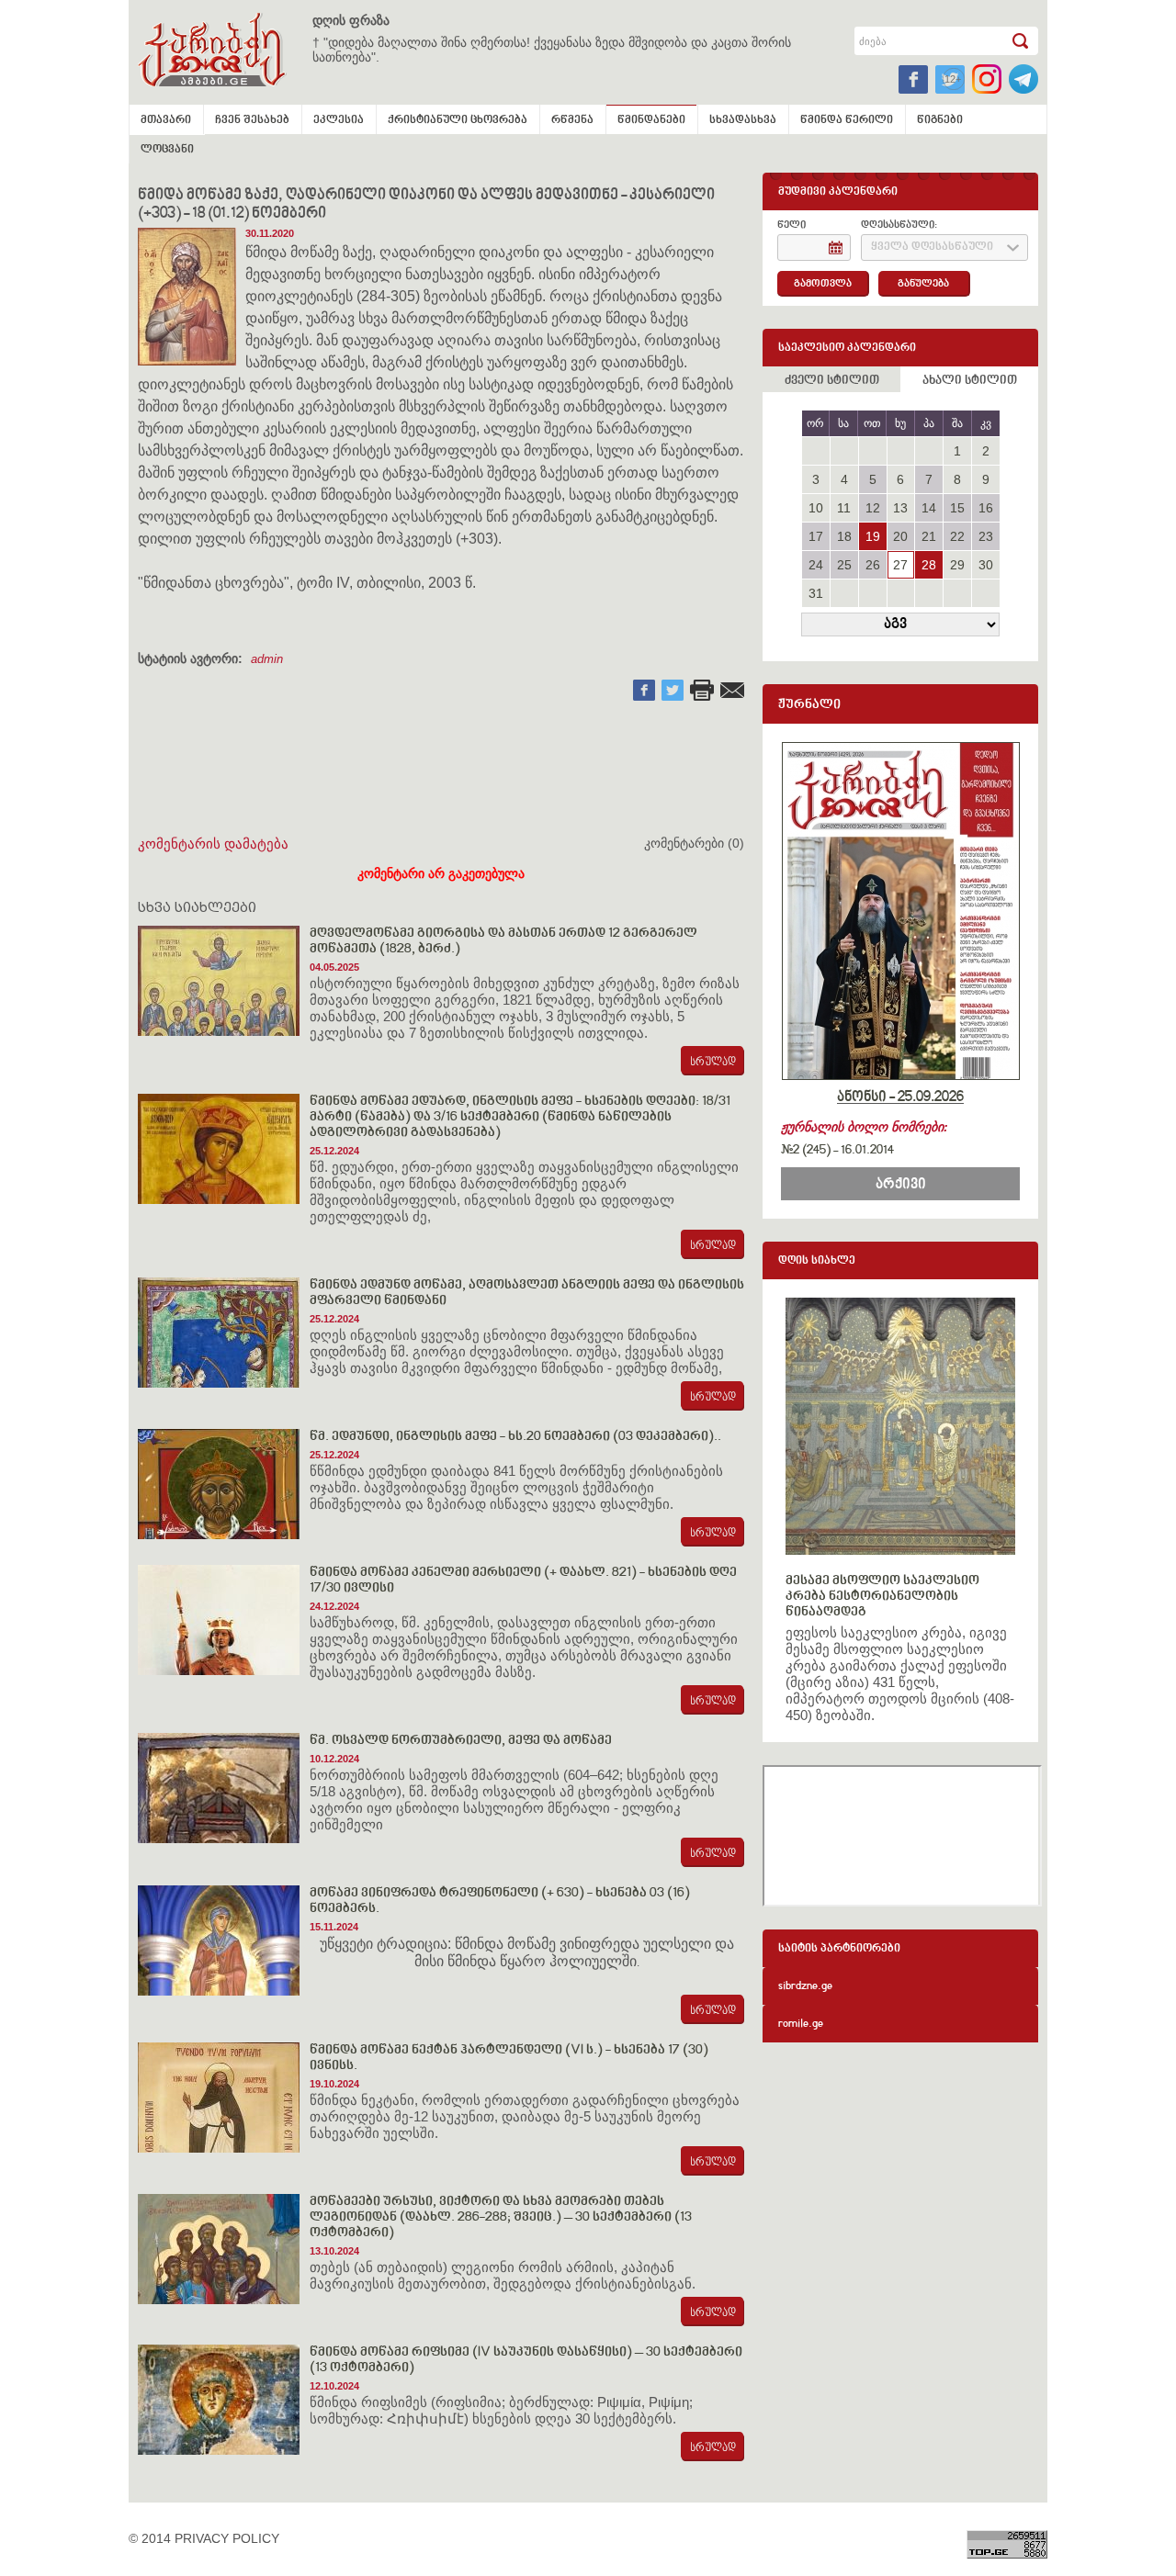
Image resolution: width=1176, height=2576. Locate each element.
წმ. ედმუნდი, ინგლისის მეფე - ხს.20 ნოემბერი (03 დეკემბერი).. (515, 1437)
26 (873, 565)
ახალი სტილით (970, 381)
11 (844, 508)
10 (816, 508)
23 (986, 536)
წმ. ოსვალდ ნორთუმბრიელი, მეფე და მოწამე (461, 1741)
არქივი (901, 1185)
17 (816, 536)
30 (986, 565)
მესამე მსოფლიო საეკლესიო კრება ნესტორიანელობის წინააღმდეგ (882, 1597)
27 (900, 565)
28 (929, 565)
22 (957, 536)
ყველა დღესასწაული (932, 247)
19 (873, 536)
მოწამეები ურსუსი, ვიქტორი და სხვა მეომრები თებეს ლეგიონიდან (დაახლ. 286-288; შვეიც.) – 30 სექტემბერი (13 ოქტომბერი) (501, 2217)
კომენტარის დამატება (213, 844)
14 (929, 508)
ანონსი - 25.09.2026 (900, 1097)
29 (957, 565)
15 (957, 508)
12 (873, 508)
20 (900, 536)
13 (900, 508)
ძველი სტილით (832, 381)
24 (816, 565)
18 (844, 536)
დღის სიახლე (817, 1261)
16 (986, 508)
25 (844, 565)
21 (929, 536)
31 (816, 593)
